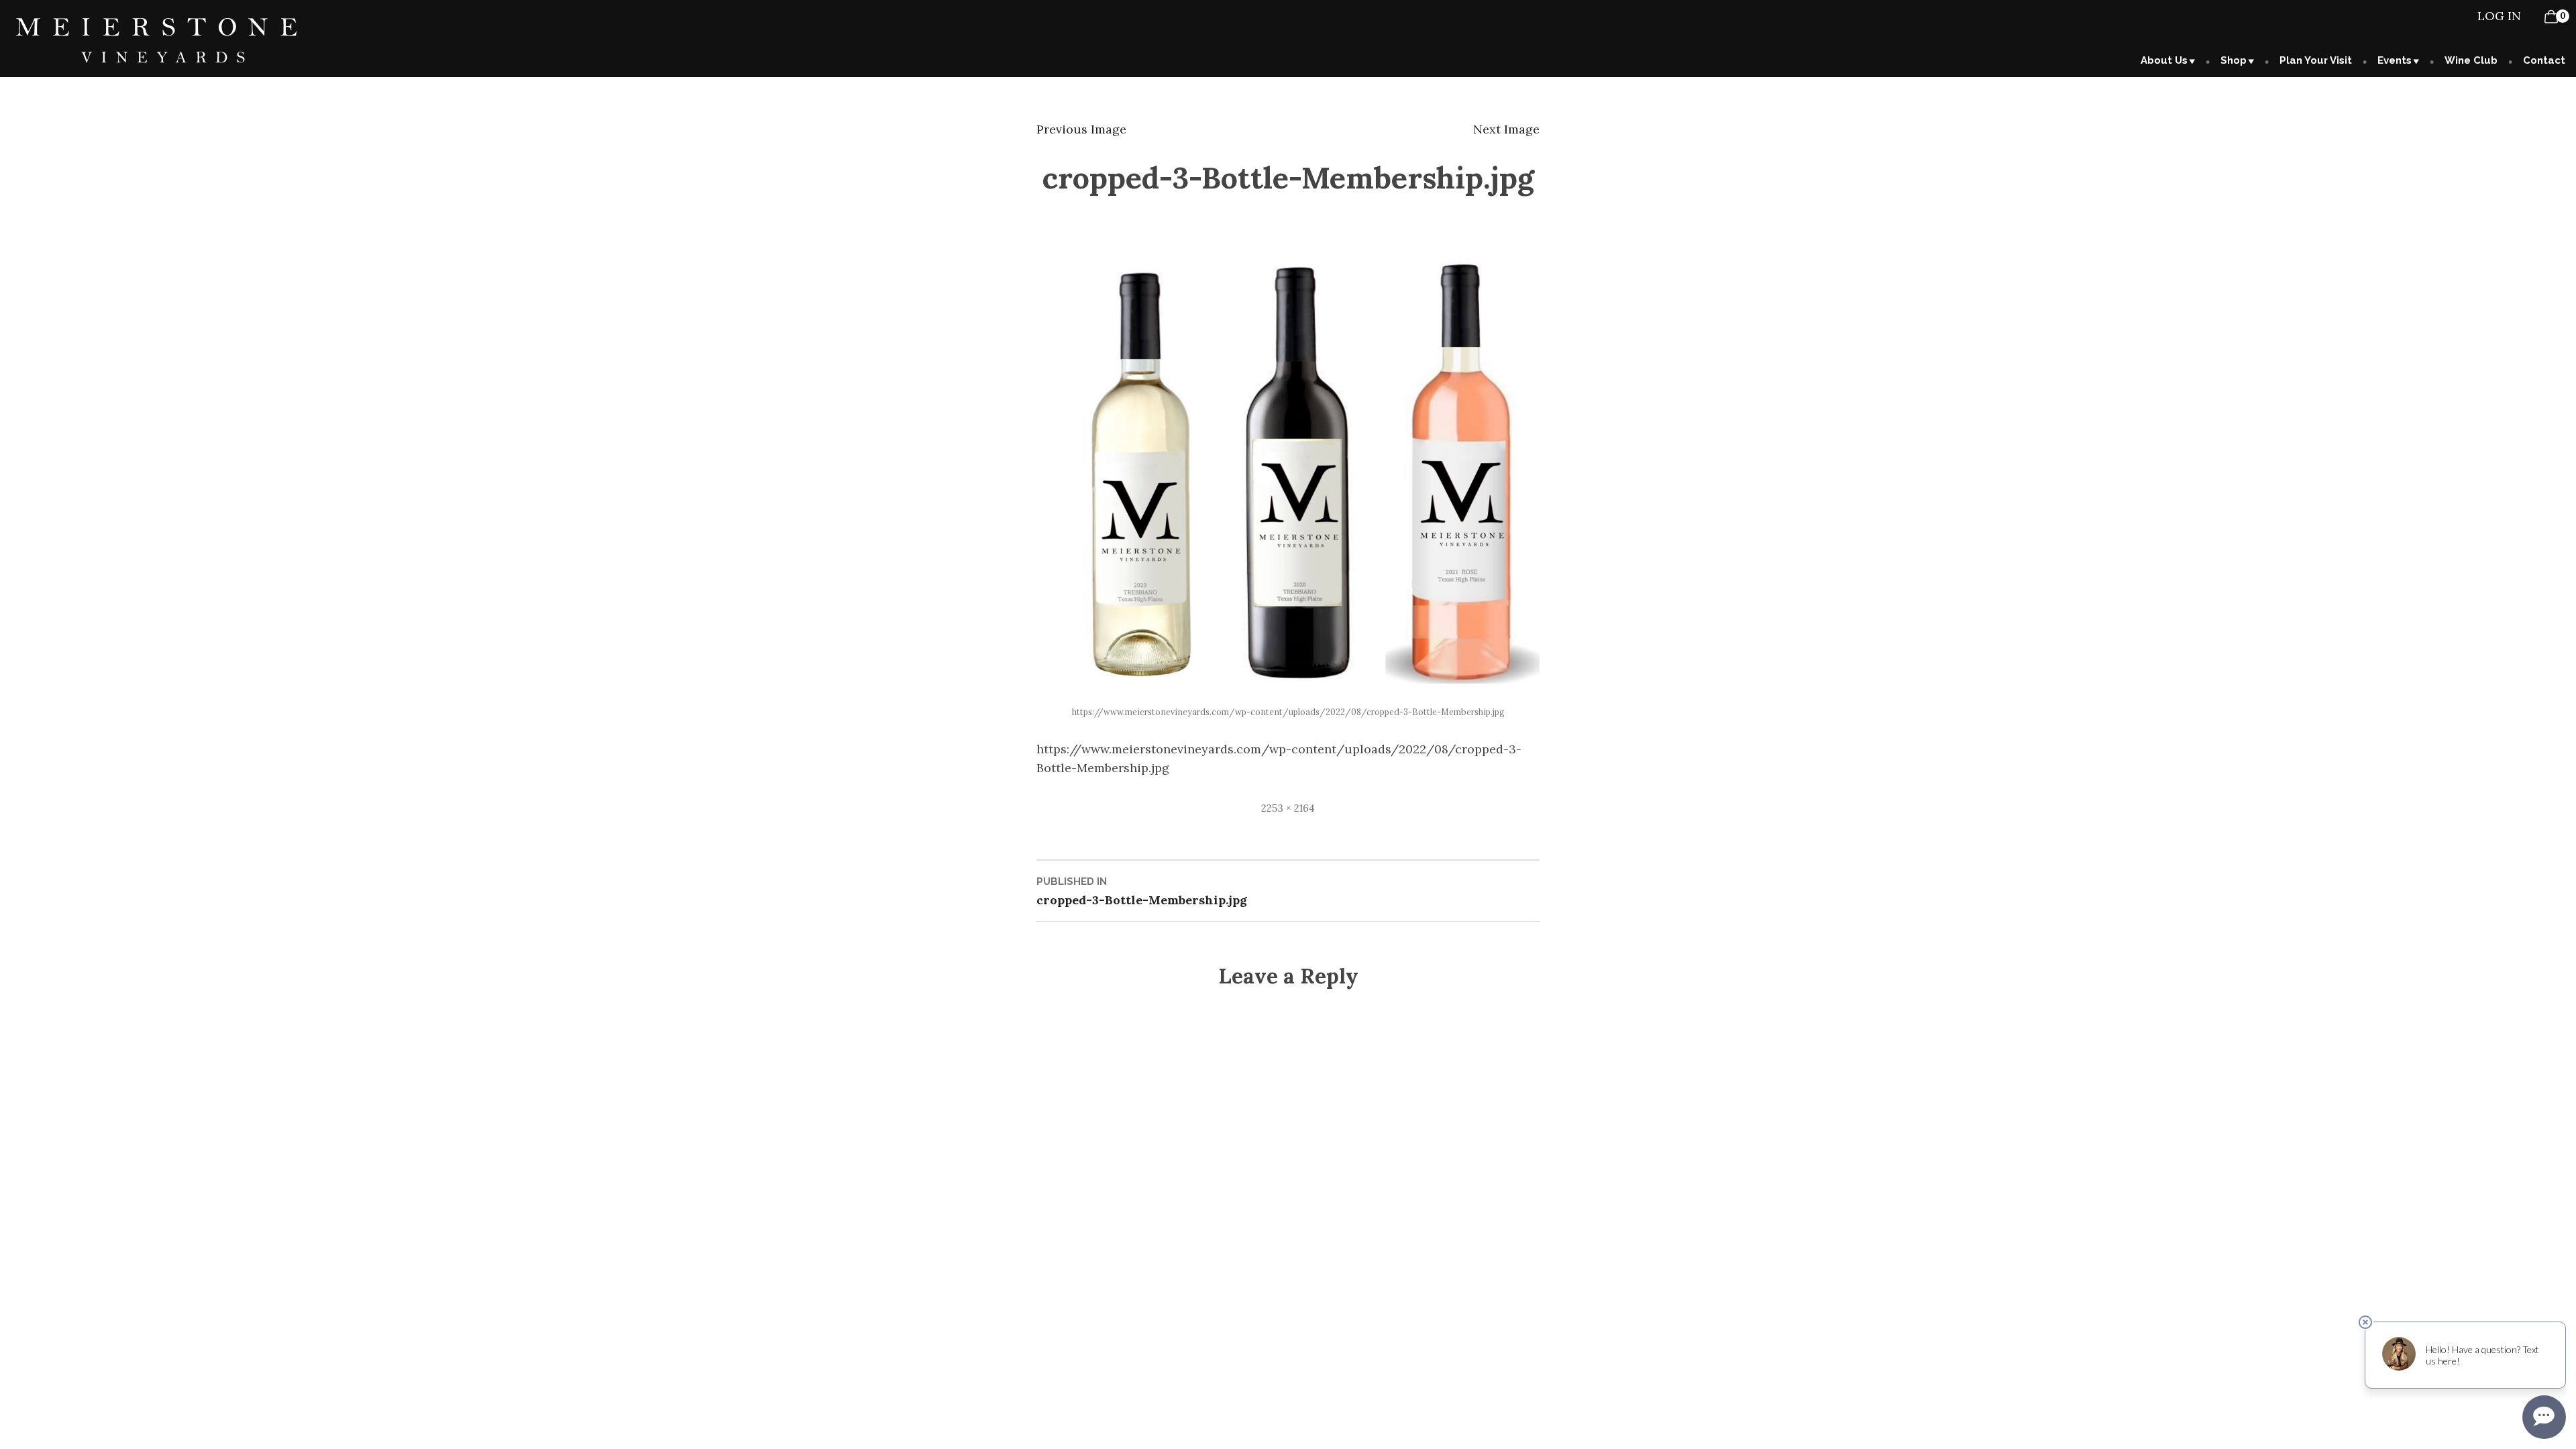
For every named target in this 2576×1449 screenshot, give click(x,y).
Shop (2234, 60)
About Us (2164, 60)
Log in (2499, 16)
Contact (2544, 60)
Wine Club (2471, 60)
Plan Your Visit (2316, 60)
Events (2395, 60)
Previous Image (1081, 129)
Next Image (1506, 129)
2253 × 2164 (1288, 808)
